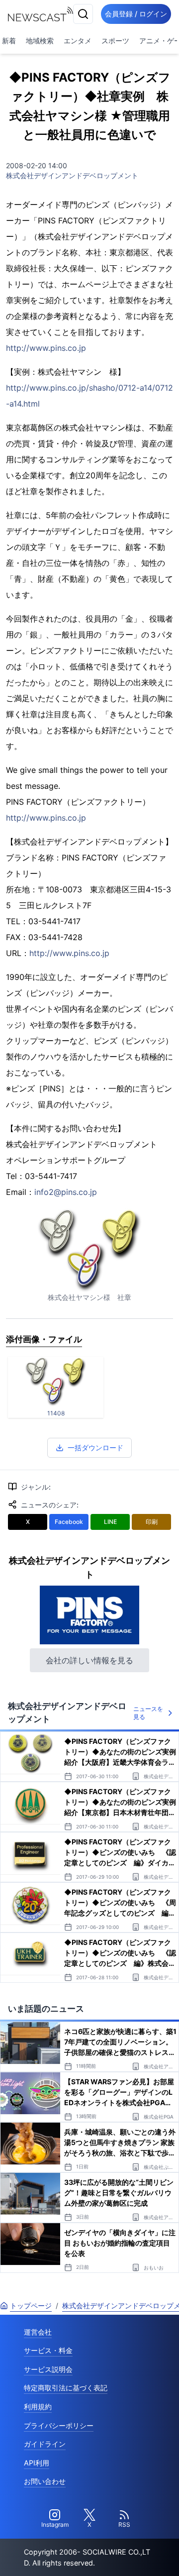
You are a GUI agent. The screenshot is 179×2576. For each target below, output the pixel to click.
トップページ (31, 2306)
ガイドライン (45, 2444)
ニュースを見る (148, 1713)
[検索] (83, 14)
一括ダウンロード (95, 1448)
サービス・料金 (48, 2350)
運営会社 (38, 2332)
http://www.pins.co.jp (46, 348)
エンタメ (78, 41)
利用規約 (38, 2407)
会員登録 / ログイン (136, 14)
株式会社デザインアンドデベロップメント (72, 175)
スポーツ (115, 41)
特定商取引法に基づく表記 (66, 2388)
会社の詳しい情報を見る (89, 1660)
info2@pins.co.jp (66, 1192)
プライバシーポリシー (59, 2425)
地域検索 (40, 41)
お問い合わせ (45, 2481)
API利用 (37, 2463)
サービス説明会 (48, 2369)
